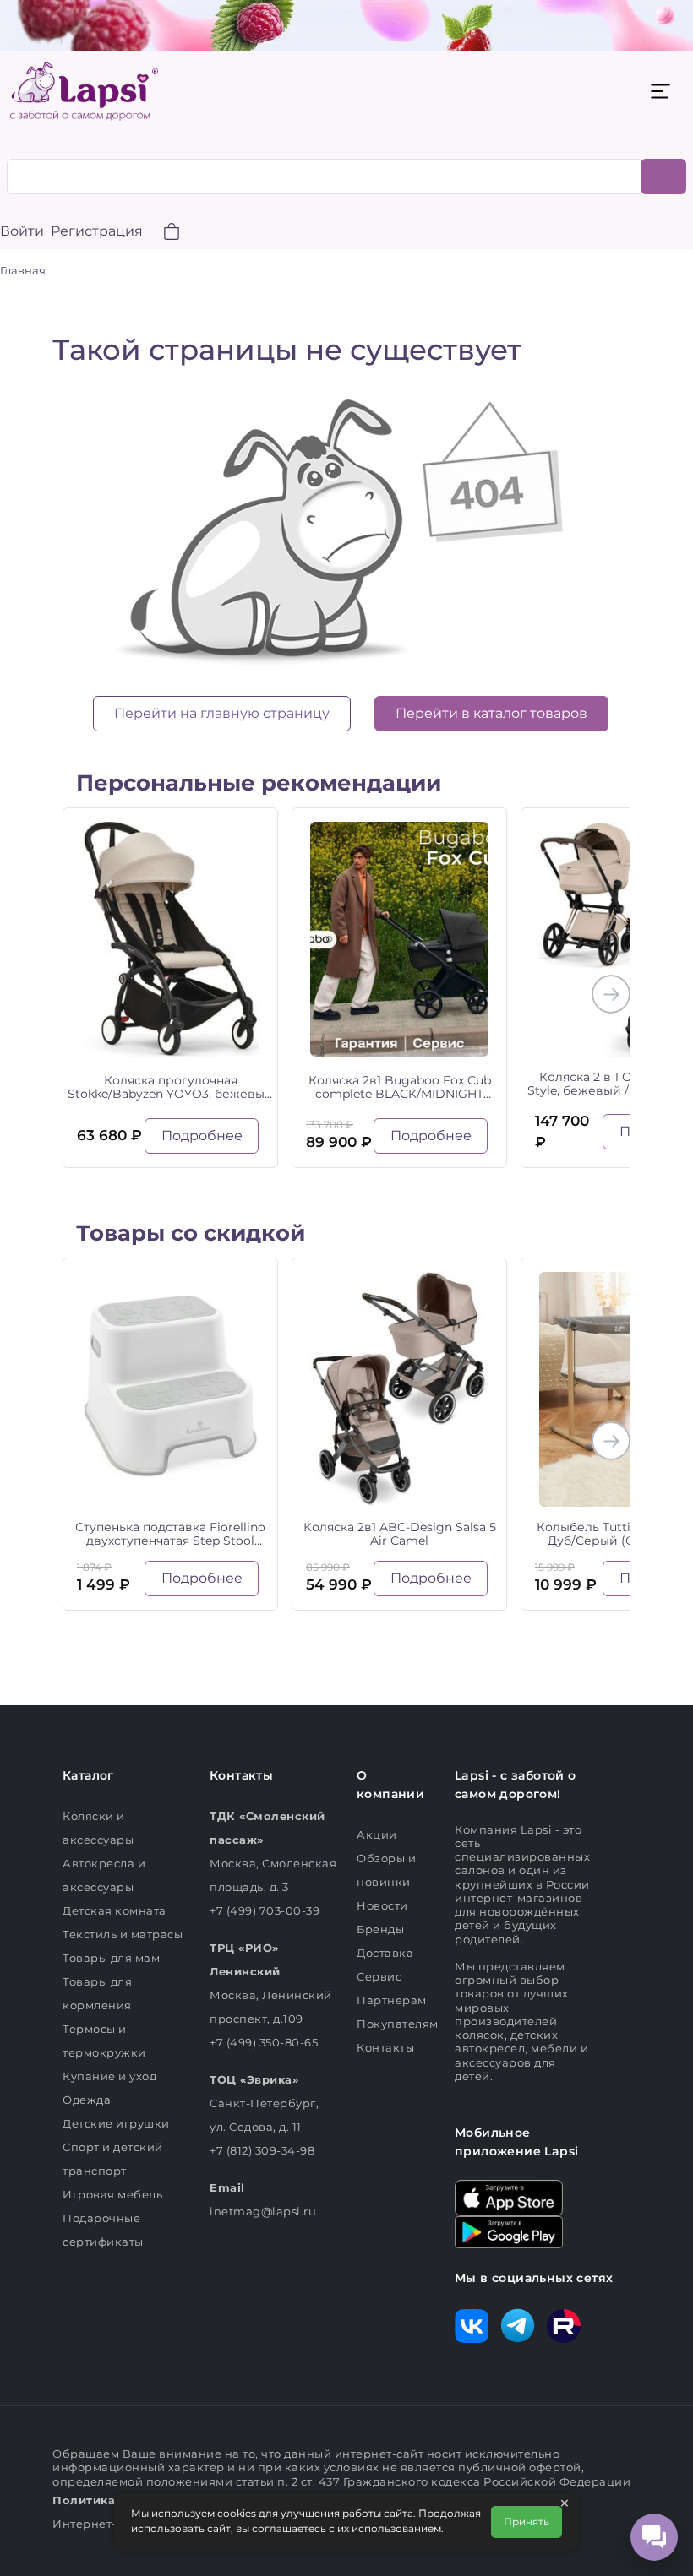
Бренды (380, 1929)
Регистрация (97, 231)
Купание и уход (109, 2076)
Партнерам (392, 2000)
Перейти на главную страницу (222, 713)
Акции (377, 1834)
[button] (161, 234)
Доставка (385, 1953)
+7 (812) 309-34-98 (262, 2150)
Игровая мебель (112, 2194)
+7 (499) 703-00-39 (265, 1910)
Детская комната (115, 1910)
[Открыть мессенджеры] (654, 2537)
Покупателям (398, 2024)
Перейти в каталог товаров (491, 713)
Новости (382, 1905)
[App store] (509, 2197)
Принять (527, 2522)
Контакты (385, 2047)
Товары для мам (111, 1958)
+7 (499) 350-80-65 (264, 2042)
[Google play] (509, 2231)
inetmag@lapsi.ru (263, 2211)
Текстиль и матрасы (123, 1934)
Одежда (87, 2100)
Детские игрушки (116, 2123)
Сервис (379, 1976)
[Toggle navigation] (660, 91)
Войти (22, 231)
